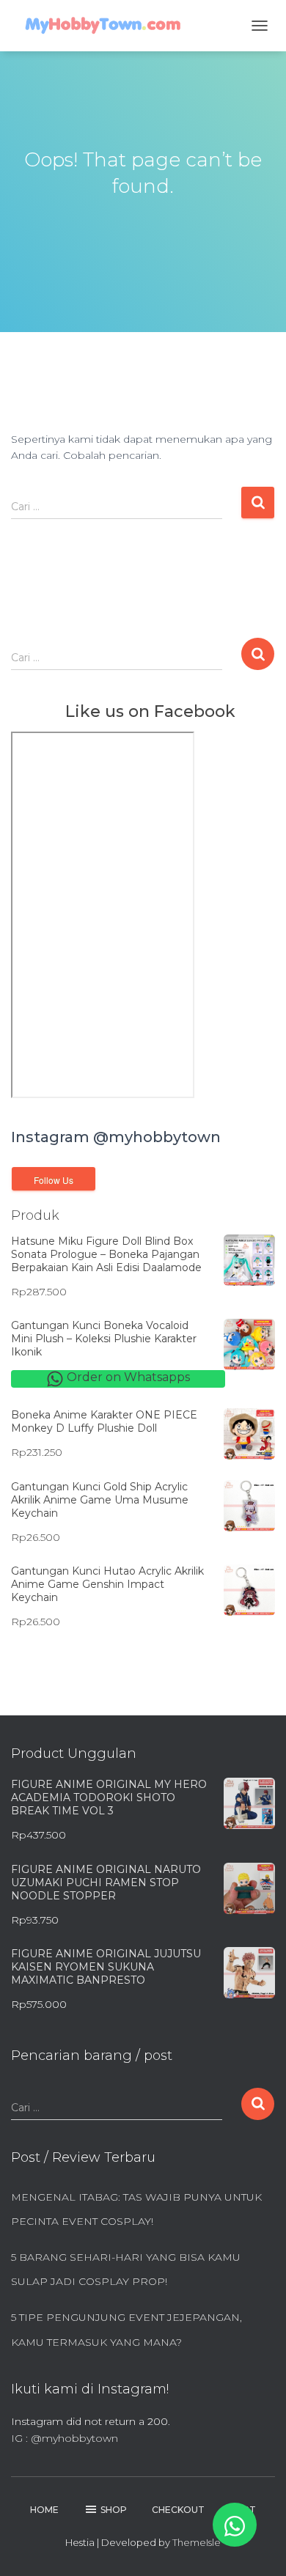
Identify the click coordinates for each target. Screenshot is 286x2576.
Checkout (178, 2510)
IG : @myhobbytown (65, 2438)
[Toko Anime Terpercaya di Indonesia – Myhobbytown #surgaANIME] (108, 26)
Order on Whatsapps (127, 1377)
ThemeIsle (197, 2542)
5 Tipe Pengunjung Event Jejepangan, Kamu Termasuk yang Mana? (126, 2330)
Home (44, 2510)
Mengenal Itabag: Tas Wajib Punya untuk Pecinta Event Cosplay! (136, 2209)
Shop (114, 2510)
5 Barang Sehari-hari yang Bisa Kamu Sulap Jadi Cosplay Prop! (126, 2270)
